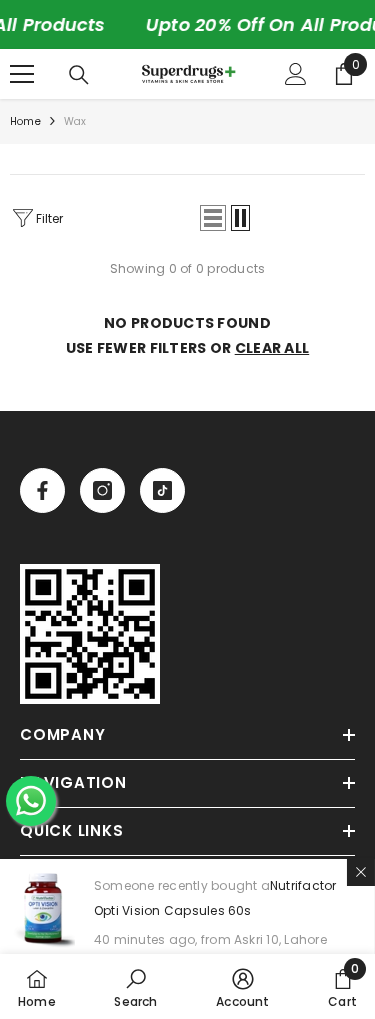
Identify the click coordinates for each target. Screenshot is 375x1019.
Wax (75, 121)
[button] (213, 218)
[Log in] (296, 74)
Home (25, 121)
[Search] (79, 75)
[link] (90, 634)
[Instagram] (102, 490)
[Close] (361, 872)
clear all (272, 348)
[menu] (22, 74)
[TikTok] (162, 490)
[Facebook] (42, 490)
